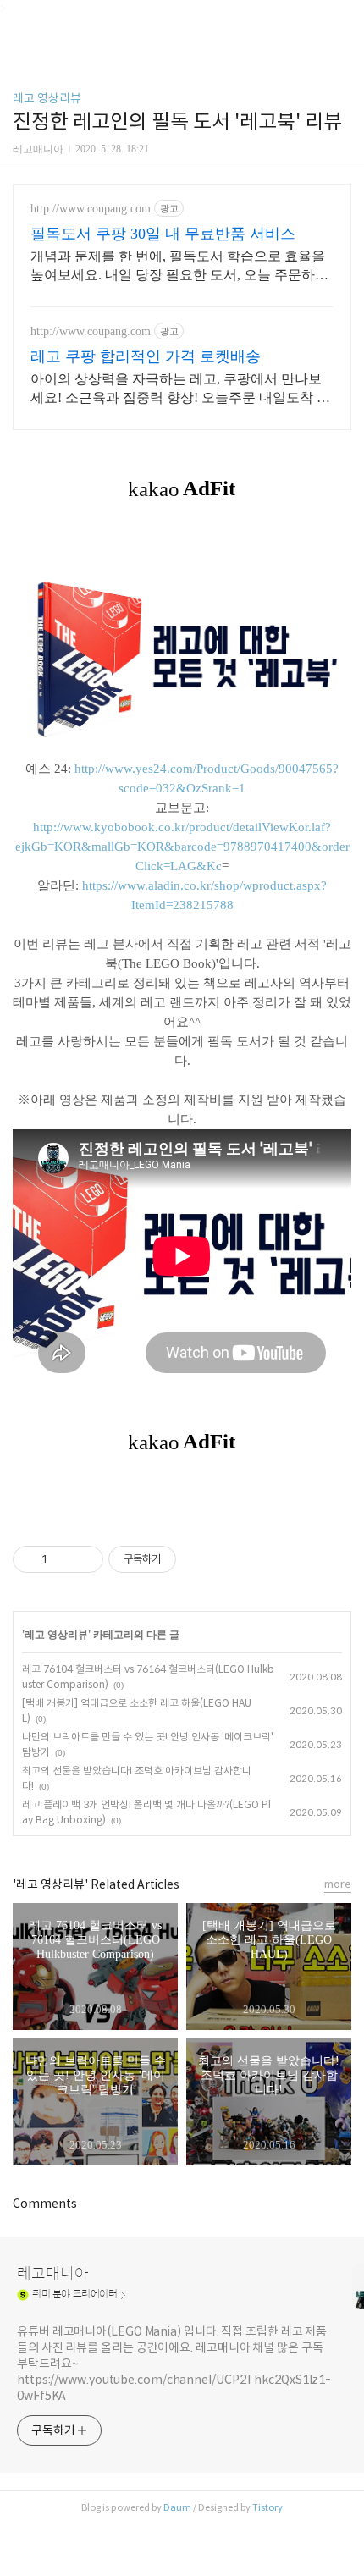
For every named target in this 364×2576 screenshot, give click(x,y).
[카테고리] (21, 19)
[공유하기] (63, 1559)
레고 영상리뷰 (47, 98)
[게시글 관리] (84, 1559)
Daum (177, 2507)
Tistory (267, 2507)
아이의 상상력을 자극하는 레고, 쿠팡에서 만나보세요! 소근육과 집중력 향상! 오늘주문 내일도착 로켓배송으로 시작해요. (180, 389)
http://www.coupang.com (91, 209)
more (338, 1884)
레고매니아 (53, 2274)
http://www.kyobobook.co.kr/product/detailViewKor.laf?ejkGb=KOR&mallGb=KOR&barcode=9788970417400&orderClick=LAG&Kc (182, 847)
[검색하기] (343, 19)
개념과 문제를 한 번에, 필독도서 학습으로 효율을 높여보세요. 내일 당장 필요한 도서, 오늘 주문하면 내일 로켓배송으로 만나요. (179, 267)
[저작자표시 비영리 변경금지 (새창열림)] (199, 1559)
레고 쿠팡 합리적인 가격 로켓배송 (146, 356)
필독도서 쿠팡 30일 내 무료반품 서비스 (163, 234)
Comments (45, 2204)
